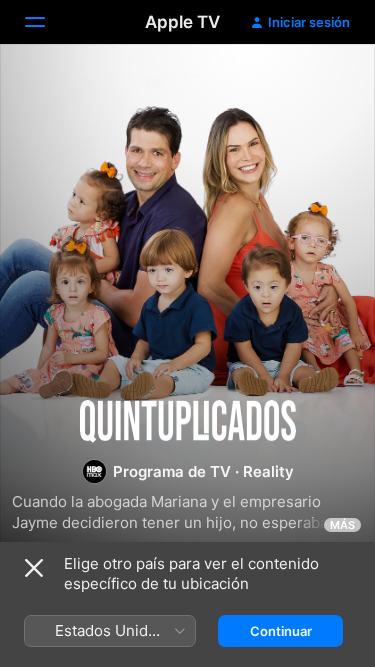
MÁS (342, 525)
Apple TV (182, 22)
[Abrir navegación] (47, 22)
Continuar (281, 631)
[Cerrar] (34, 568)
